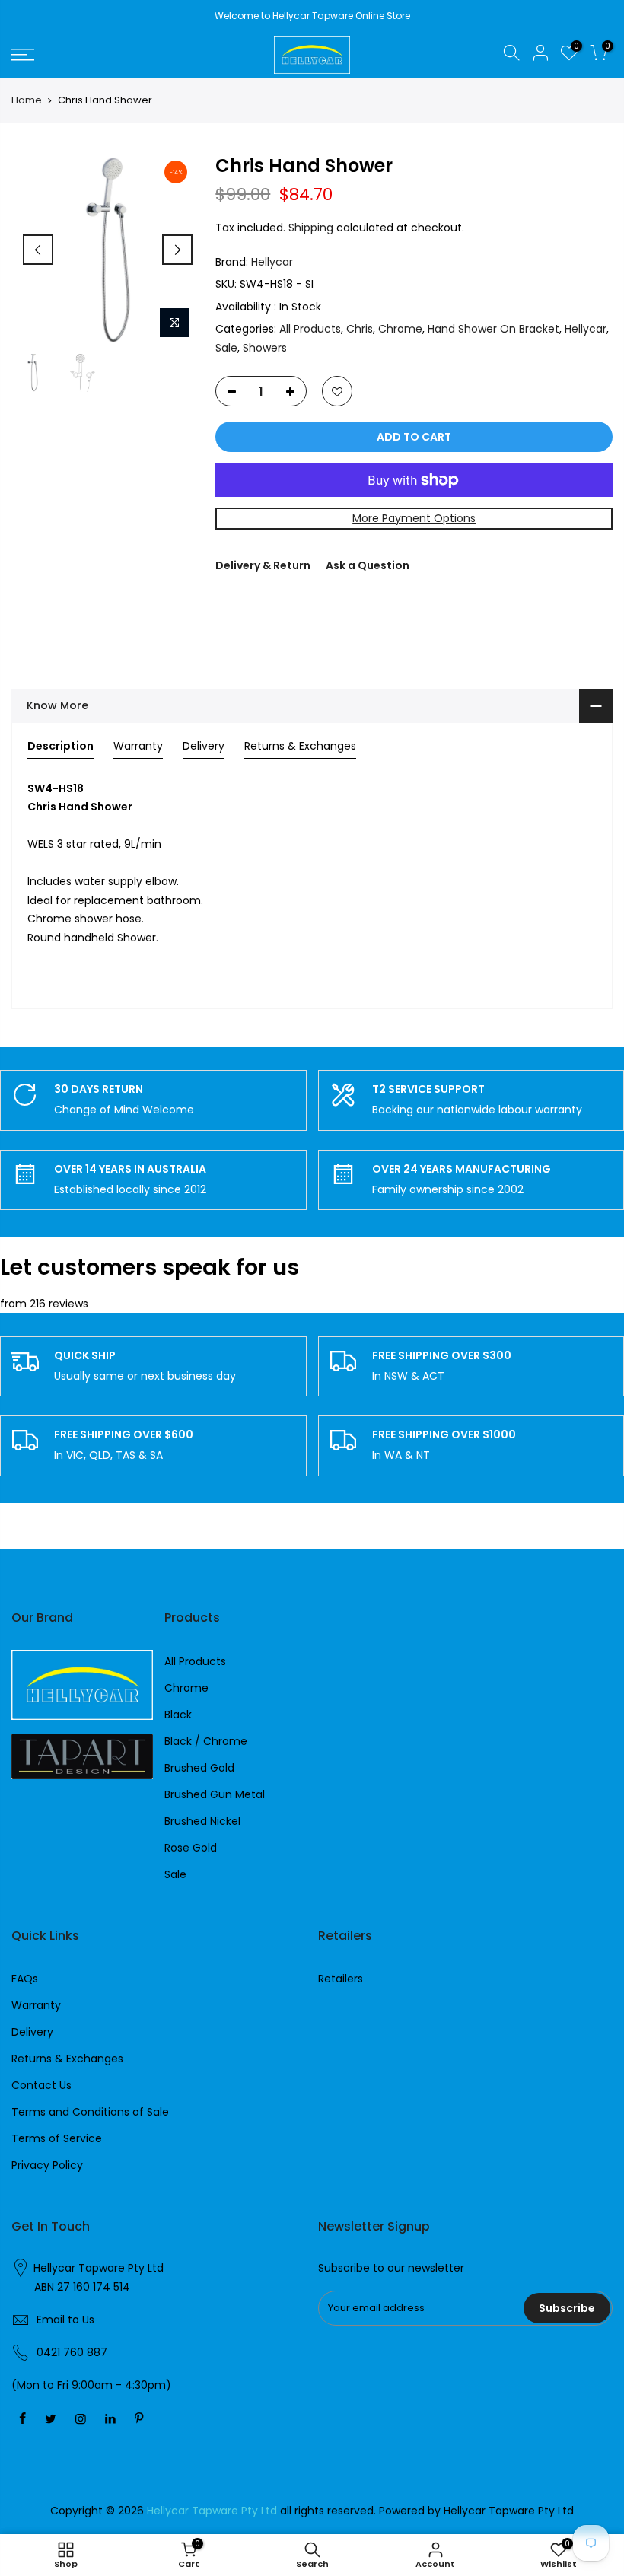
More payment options (414, 518)
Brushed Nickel (202, 1821)
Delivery (32, 2032)
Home (27, 100)
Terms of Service (57, 2138)
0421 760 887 (72, 2352)
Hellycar (272, 262)
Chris (360, 329)
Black (178, 1715)
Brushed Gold (199, 1768)
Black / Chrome (206, 1741)
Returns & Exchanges (67, 2059)
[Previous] (38, 250)
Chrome (400, 329)
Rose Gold (191, 1848)
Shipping (311, 228)
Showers (265, 348)
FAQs (25, 1979)
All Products (310, 329)
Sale (226, 348)
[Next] (177, 250)
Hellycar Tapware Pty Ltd (99, 2268)
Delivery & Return (263, 565)
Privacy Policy (47, 2165)
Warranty (36, 2005)
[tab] (60, 749)
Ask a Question (368, 565)
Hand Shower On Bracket (493, 329)
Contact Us (41, 2085)
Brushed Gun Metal (215, 1794)
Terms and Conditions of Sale (90, 2112)
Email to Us (65, 2320)
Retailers (341, 1979)
